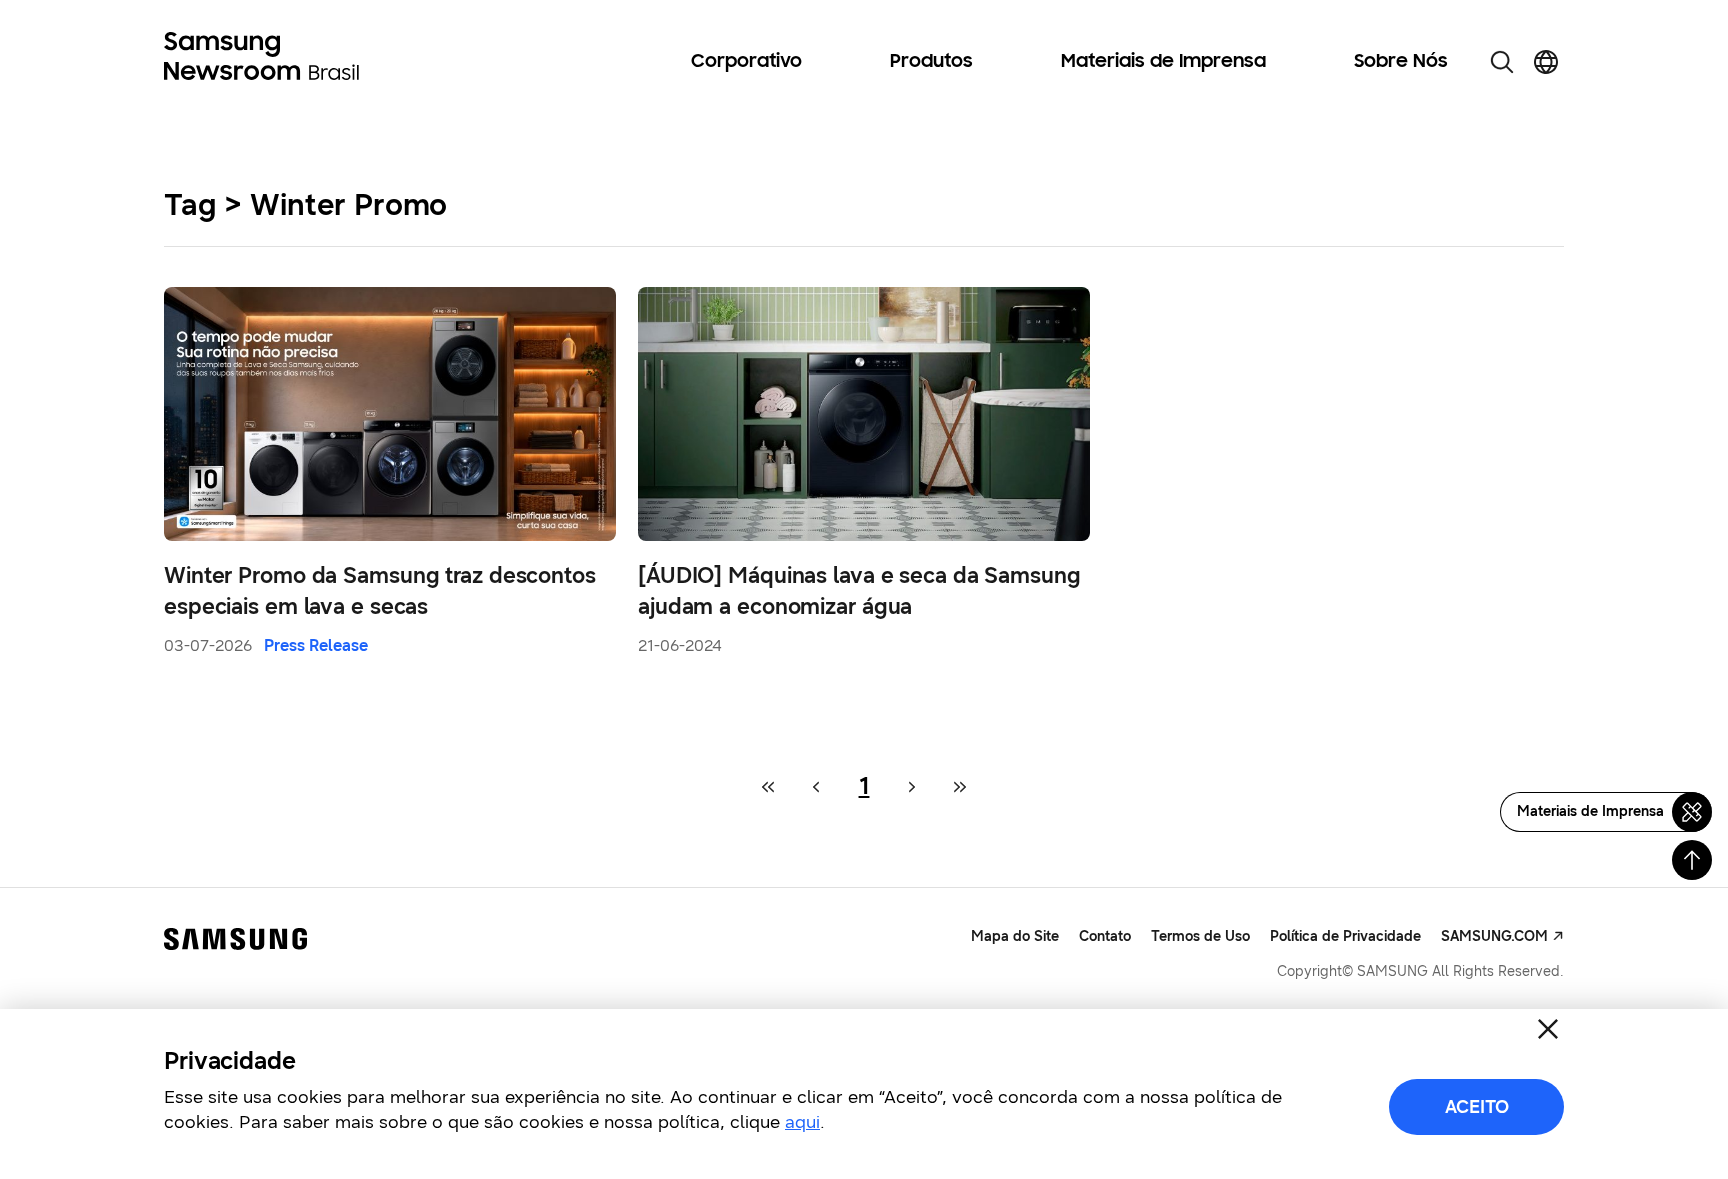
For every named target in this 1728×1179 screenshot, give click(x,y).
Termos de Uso (1200, 936)
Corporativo (746, 62)
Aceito (1477, 1107)
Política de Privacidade (1345, 936)
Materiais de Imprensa (1163, 62)
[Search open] (1502, 62)
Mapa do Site (1015, 936)
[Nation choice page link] (1546, 62)
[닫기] (1548, 1029)
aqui (802, 1122)
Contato (1105, 936)
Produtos (931, 62)
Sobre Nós (1401, 62)
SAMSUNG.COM (1494, 936)
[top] (1692, 860)
